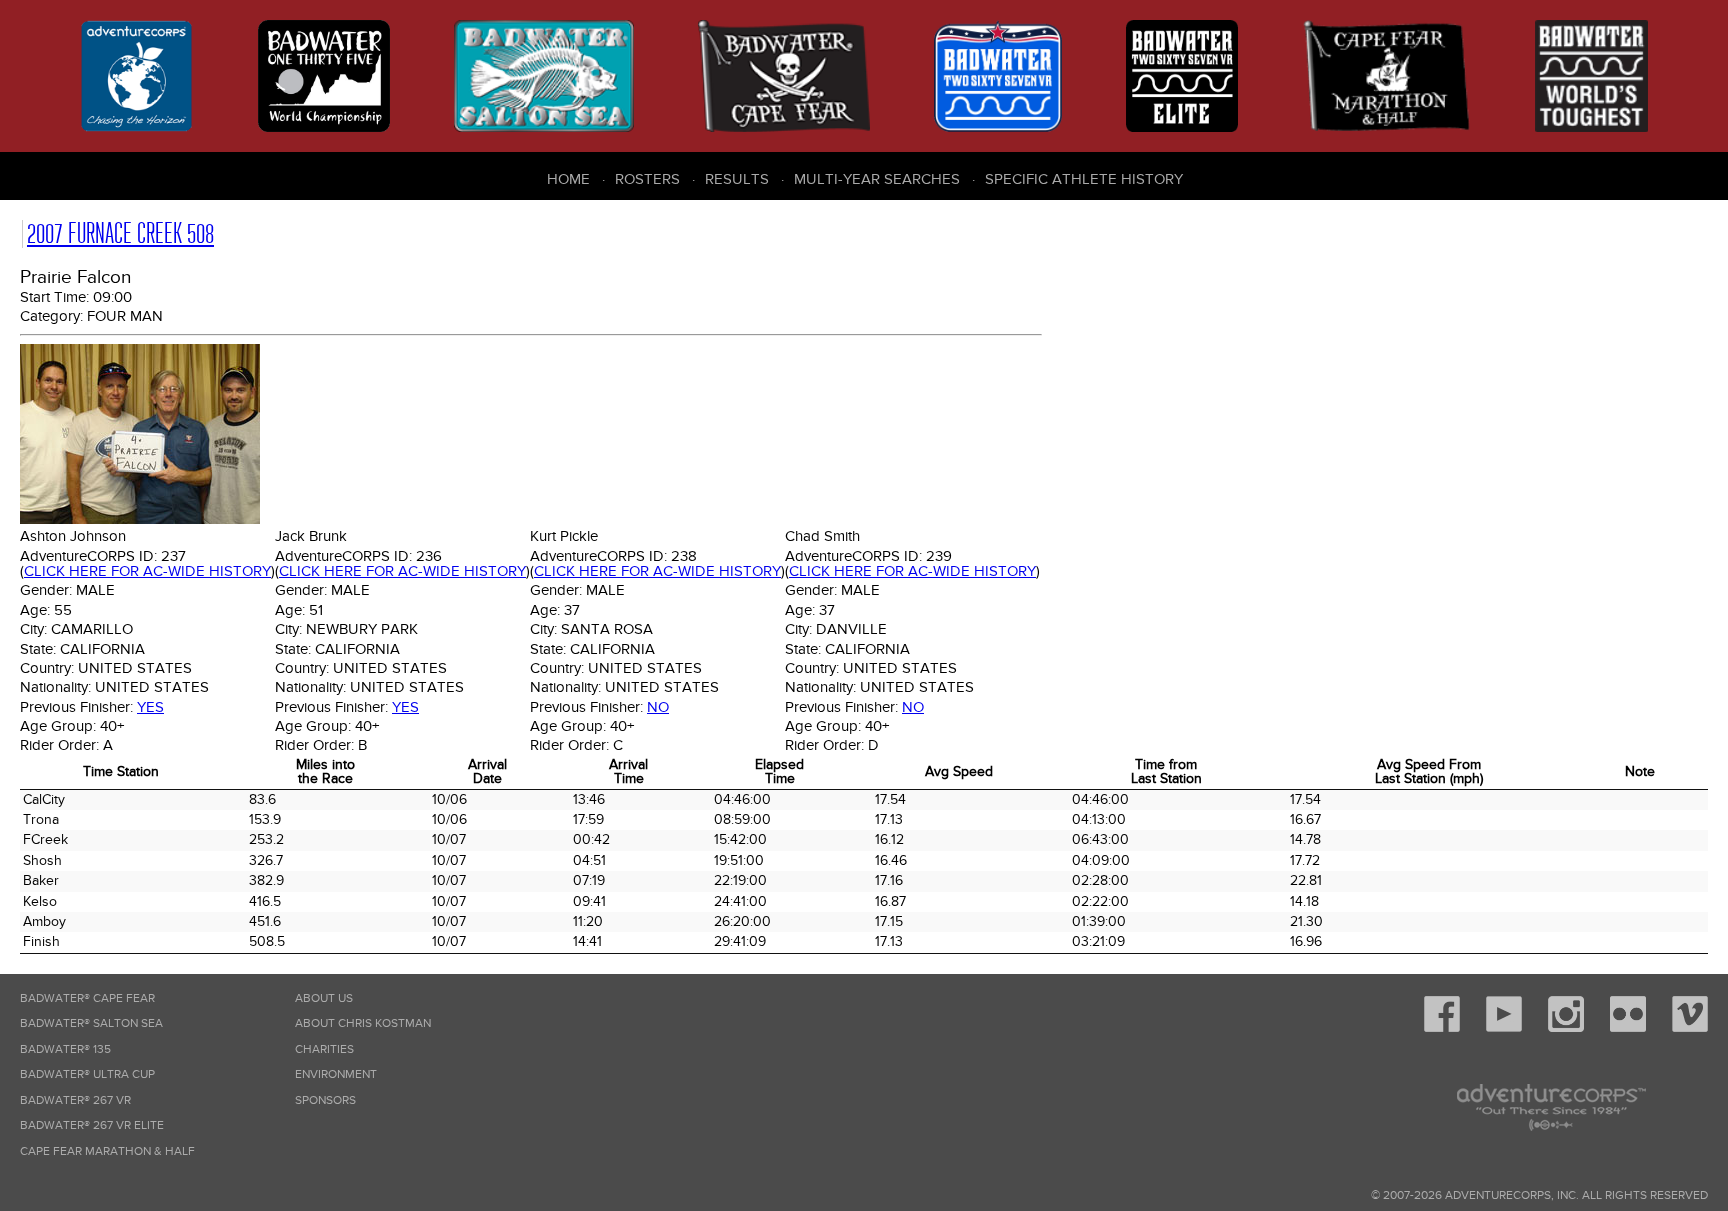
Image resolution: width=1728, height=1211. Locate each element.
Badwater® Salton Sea (91, 1023)
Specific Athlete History (1084, 179)
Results (737, 179)
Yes (150, 707)
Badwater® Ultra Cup (87, 1074)
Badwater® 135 (65, 1049)
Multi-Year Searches (877, 179)
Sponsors (325, 1100)
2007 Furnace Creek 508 (120, 233)
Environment (336, 1074)
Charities (324, 1049)
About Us (324, 998)
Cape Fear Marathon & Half (107, 1151)
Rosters (647, 179)
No (658, 707)
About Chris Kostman (363, 1023)
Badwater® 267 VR (75, 1100)
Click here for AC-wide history (147, 571)
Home (568, 179)
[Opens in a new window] (1442, 1028)
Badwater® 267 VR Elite (92, 1125)
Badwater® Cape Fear (87, 998)
